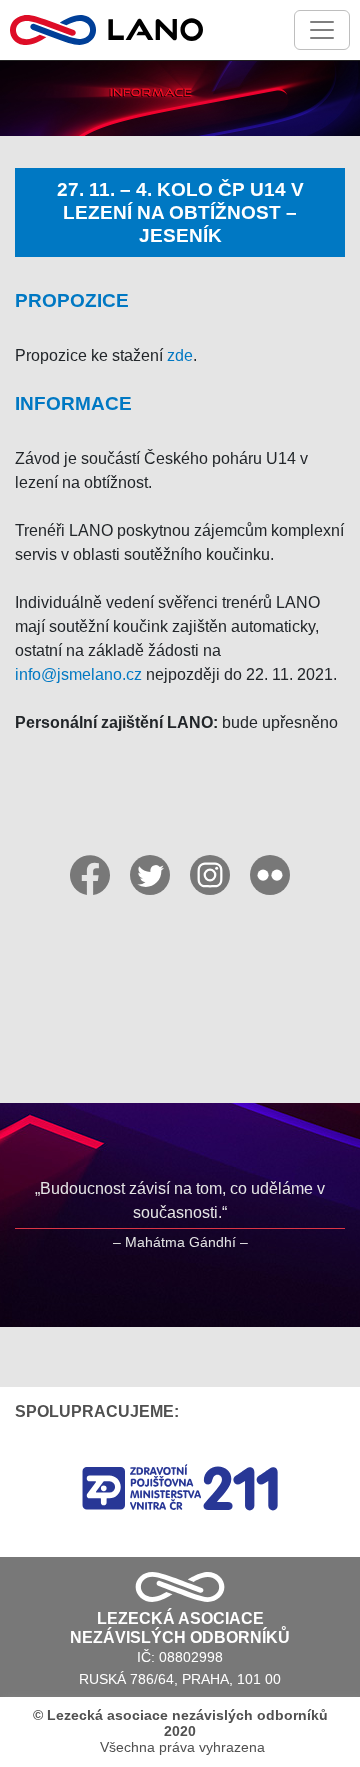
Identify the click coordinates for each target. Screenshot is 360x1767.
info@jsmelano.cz (78, 674)
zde (180, 355)
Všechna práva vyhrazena (180, 1731)
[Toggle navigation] (322, 30)
